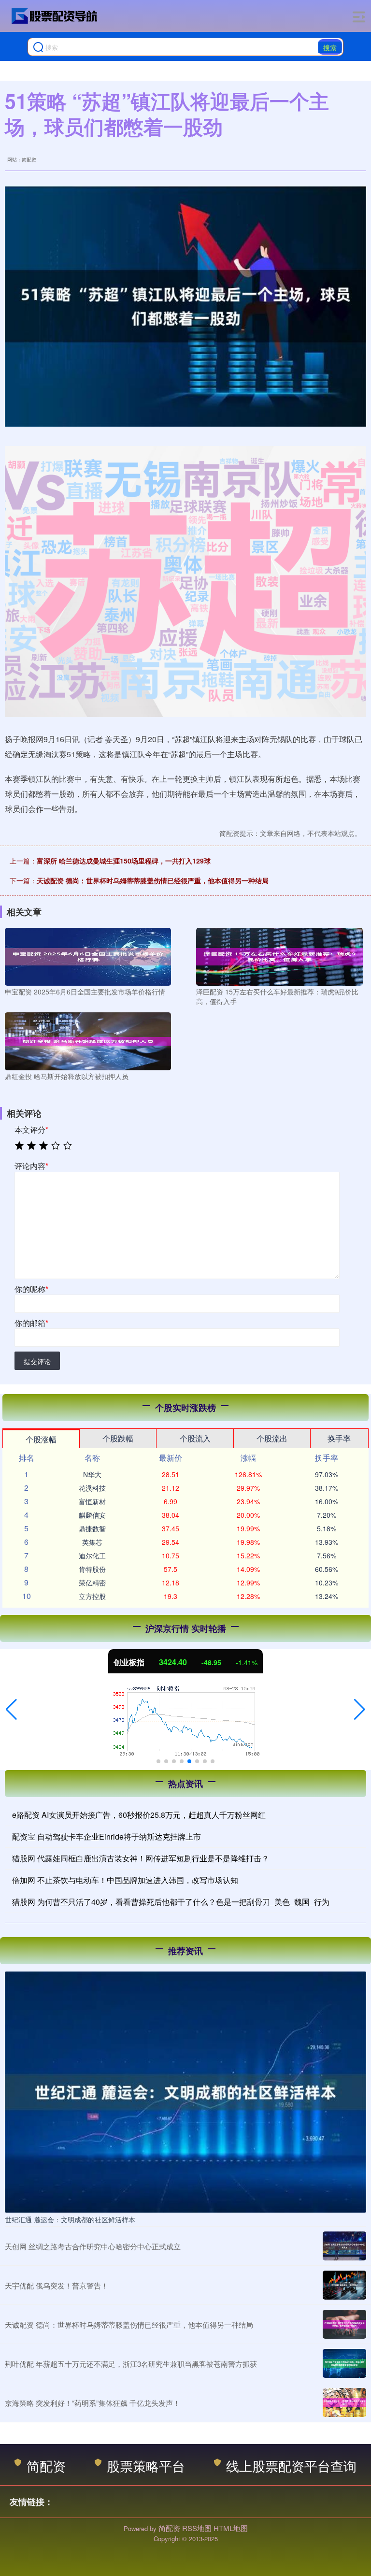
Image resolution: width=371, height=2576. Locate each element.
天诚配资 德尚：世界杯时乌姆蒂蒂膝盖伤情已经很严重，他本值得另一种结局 (153, 880)
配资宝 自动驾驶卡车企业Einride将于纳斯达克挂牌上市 (107, 1836)
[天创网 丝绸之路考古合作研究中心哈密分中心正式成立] (344, 2246)
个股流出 (272, 1438)
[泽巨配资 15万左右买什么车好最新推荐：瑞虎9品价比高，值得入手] (279, 956)
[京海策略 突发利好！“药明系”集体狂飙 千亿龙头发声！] (344, 2403)
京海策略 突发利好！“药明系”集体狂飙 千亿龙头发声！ (93, 2403)
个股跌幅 (118, 1438)
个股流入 (195, 1438)
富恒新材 (92, 1501)
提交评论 (37, 1361)
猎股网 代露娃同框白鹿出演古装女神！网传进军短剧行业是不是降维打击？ (141, 1858)
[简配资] (55, 16)
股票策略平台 (146, 2466)
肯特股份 (92, 1569)
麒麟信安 (92, 1515)
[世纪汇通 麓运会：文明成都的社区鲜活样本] (185, 2091)
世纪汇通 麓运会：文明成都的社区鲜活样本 (70, 2219)
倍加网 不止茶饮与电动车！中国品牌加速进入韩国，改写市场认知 (125, 1880)
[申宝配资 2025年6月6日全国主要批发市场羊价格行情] (88, 956)
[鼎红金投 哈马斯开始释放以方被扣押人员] (88, 1040)
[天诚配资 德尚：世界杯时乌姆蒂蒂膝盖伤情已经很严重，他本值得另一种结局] (344, 2324)
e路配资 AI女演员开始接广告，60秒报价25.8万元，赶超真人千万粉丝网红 (139, 1815)
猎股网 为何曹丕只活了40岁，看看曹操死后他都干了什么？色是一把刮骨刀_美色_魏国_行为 (171, 1902)
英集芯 (92, 1542)
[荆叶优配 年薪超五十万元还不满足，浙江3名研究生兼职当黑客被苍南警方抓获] (344, 2363)
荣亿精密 (92, 1583)
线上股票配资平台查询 (291, 2466)
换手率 (339, 1438)
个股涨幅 (41, 1439)
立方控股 (92, 1596)
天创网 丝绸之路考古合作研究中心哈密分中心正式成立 (93, 2246)
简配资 (46, 2466)
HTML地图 (231, 2528)
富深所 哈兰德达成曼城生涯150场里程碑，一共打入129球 (124, 861)
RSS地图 (197, 2528)
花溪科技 (92, 1488)
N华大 (92, 1474)
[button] (11, 1710)
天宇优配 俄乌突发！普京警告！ (57, 2285)
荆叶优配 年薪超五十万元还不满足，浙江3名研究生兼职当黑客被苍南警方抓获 (131, 2364)
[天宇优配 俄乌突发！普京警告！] (344, 2285)
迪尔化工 (92, 1555)
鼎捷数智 (92, 1528)
